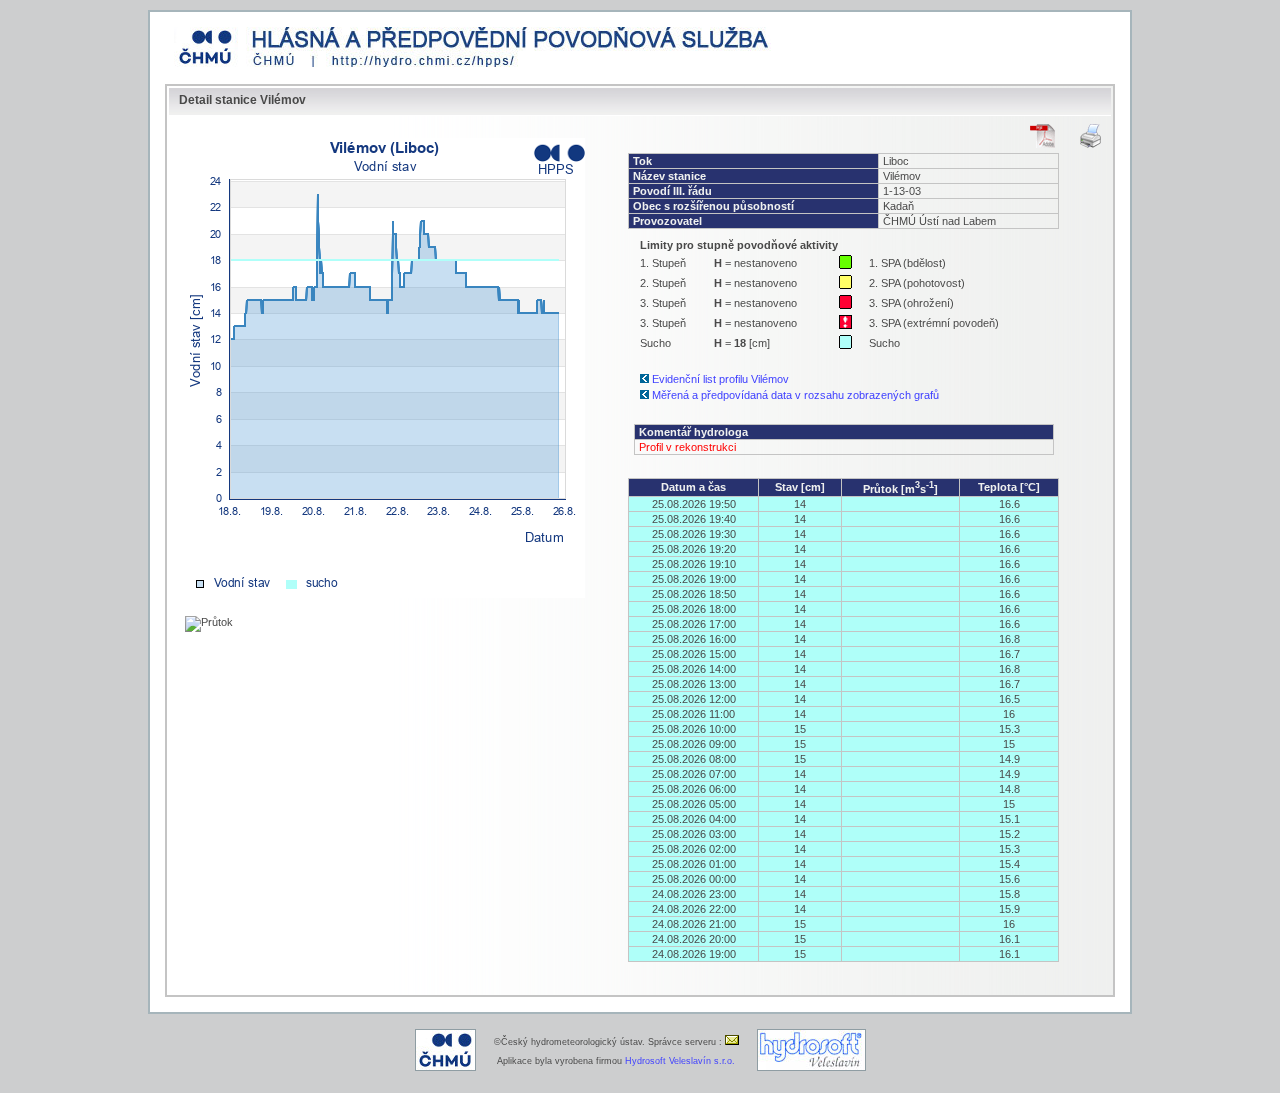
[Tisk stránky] (1090, 136)
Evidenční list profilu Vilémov (720, 379)
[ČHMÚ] (445, 1068)
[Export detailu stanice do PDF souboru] (1042, 136)
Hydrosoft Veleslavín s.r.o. (680, 1061)
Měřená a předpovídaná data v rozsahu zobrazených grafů (795, 395)
